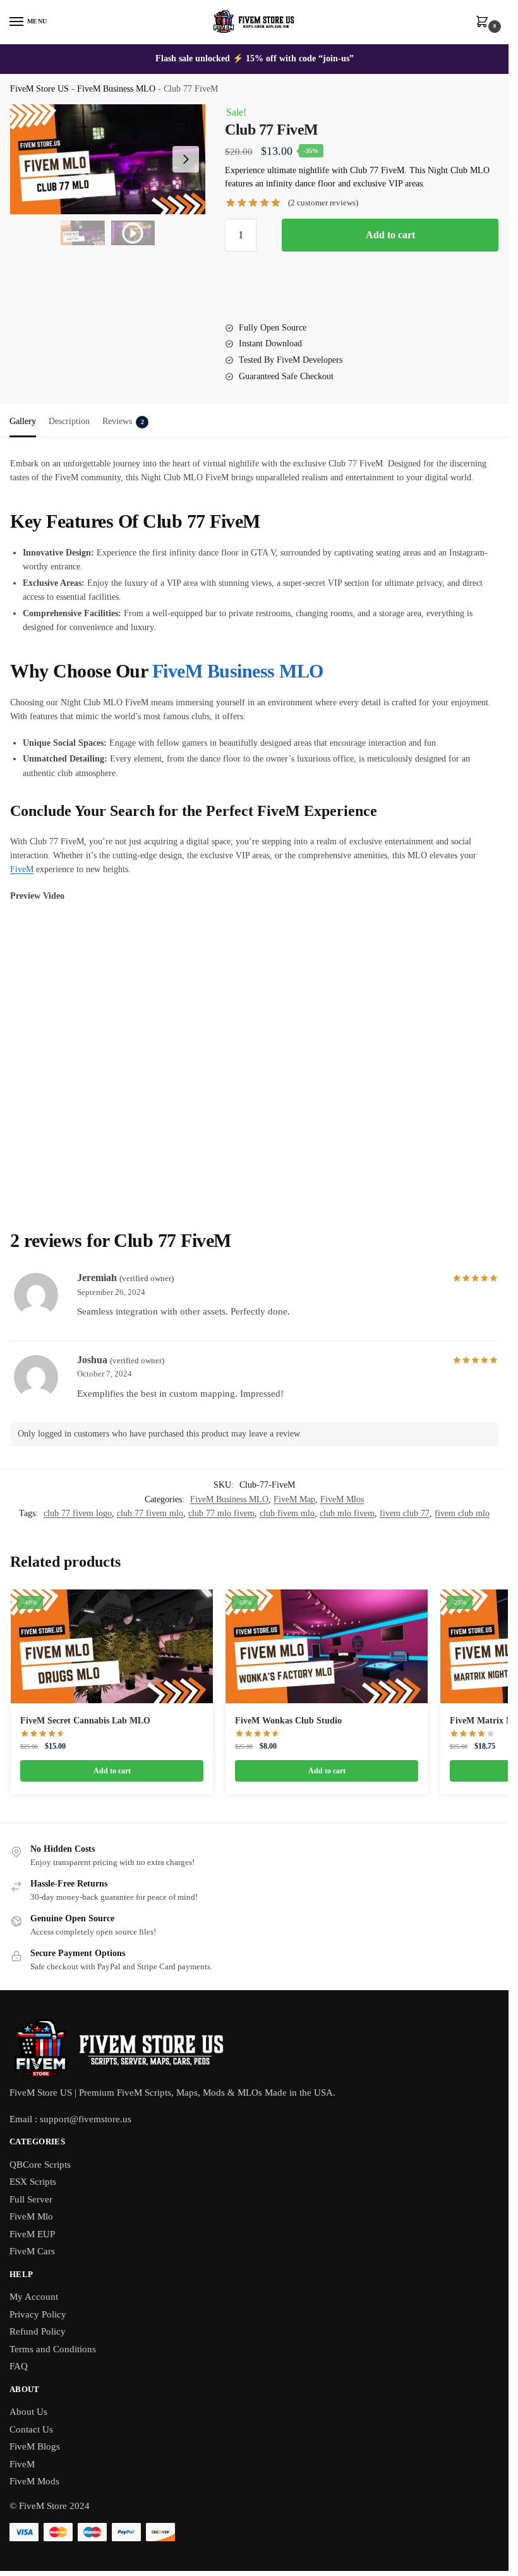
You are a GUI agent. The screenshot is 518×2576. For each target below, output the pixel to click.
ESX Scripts (33, 2182)
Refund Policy (38, 2331)
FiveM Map (294, 1499)
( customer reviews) (323, 203)
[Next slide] (186, 159)
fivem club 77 (405, 1513)
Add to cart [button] (112, 1771)
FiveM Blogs (35, 2446)
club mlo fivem (347, 1513)
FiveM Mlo (31, 2216)
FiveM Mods (34, 2481)
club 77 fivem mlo (150, 1513)
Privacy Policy (38, 2314)
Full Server (31, 2199)
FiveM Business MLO (116, 89)
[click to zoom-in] (108, 159)
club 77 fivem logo (78, 1513)
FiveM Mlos (342, 1499)
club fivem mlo (287, 1513)
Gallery (23, 421)
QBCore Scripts (40, 2165)
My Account (34, 2297)
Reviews (123, 421)
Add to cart (390, 235)
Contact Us (31, 2429)
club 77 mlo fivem (221, 1513)
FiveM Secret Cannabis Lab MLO (85, 1721)
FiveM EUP (32, 2234)
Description (69, 421)
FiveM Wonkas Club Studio (288, 1721)
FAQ (19, 2366)
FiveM (22, 869)
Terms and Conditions (53, 2349)
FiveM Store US (39, 89)
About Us (28, 2412)
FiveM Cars (32, 2251)
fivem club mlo (462, 1513)
